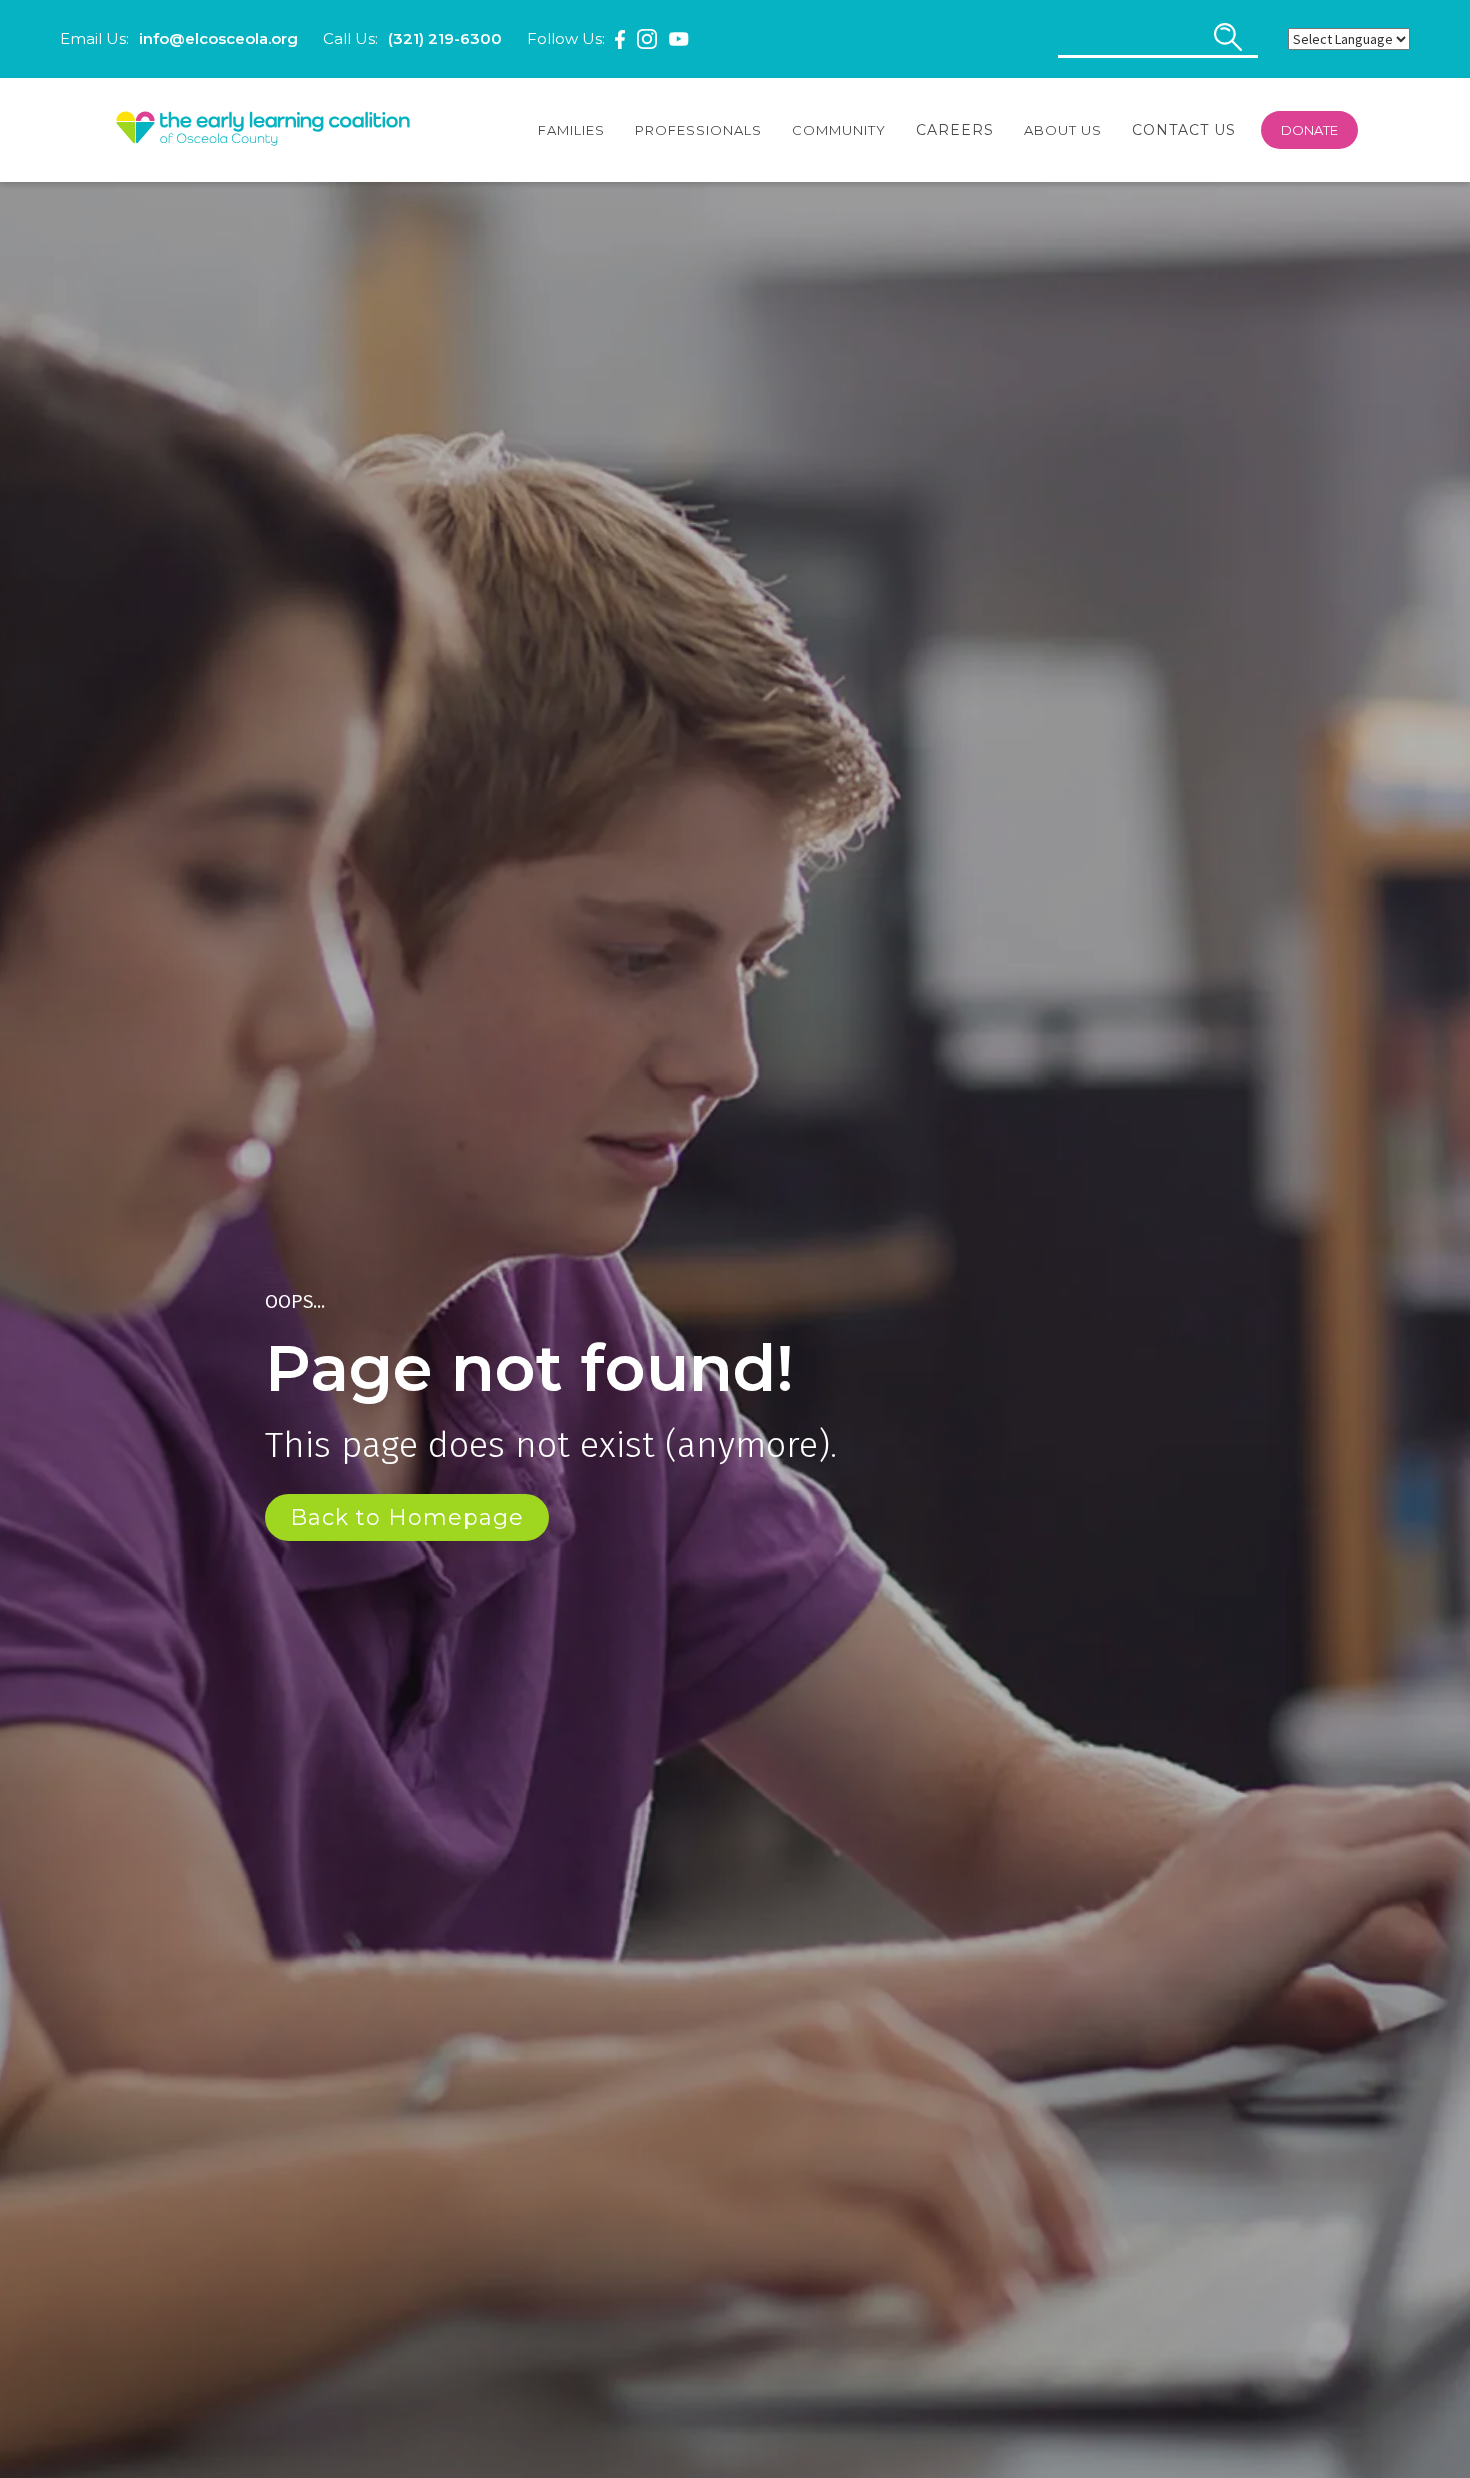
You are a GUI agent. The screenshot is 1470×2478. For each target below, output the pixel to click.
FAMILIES (571, 130)
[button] (571, 130)
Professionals (698, 130)
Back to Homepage (407, 1517)
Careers (955, 130)
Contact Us (1184, 130)
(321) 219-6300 (445, 38)
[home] (263, 130)
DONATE (1309, 130)
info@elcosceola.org (218, 38)
